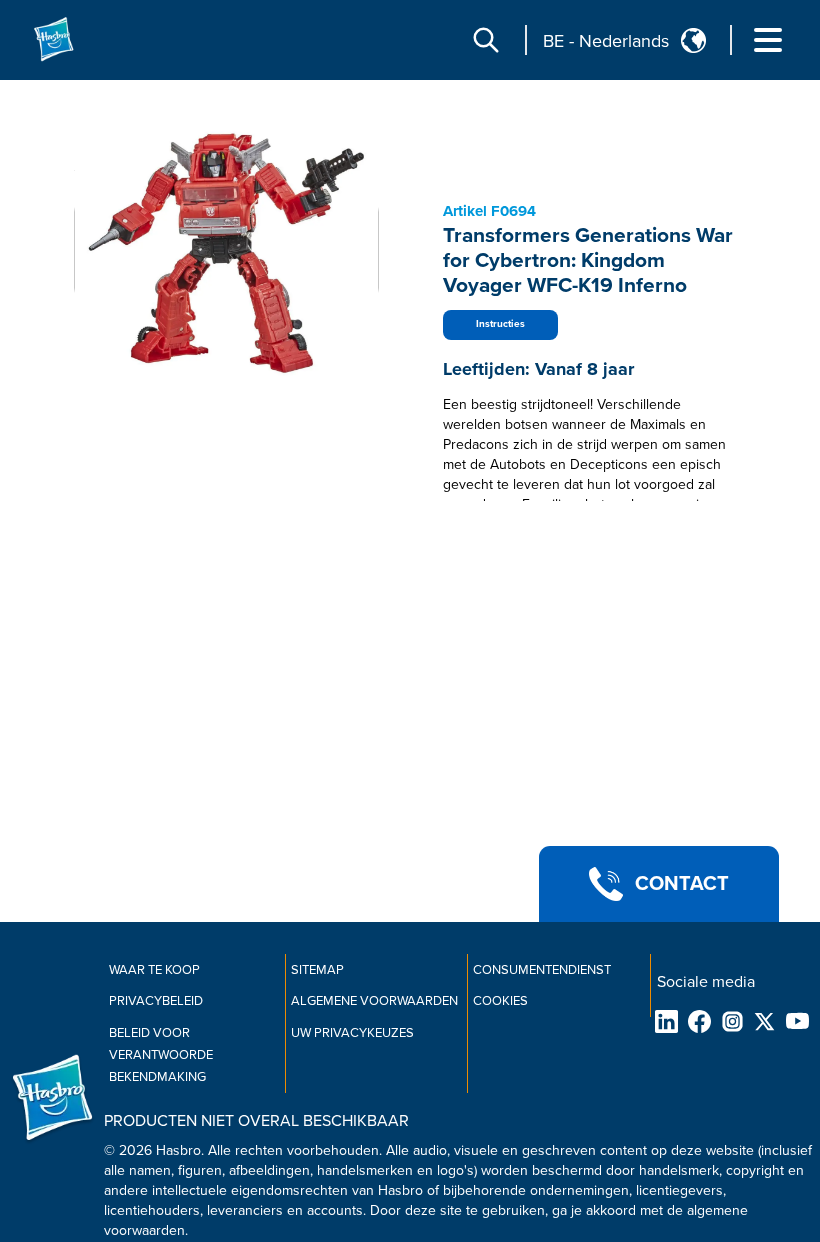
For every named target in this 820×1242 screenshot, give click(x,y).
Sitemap (317, 970)
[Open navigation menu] (768, 40)
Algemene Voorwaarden (374, 1001)
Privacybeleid (156, 1001)
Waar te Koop (154, 970)
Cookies (500, 1001)
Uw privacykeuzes (352, 1033)
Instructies (500, 324)
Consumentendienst (542, 970)
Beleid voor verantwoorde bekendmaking (161, 1055)
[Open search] (486, 40)
